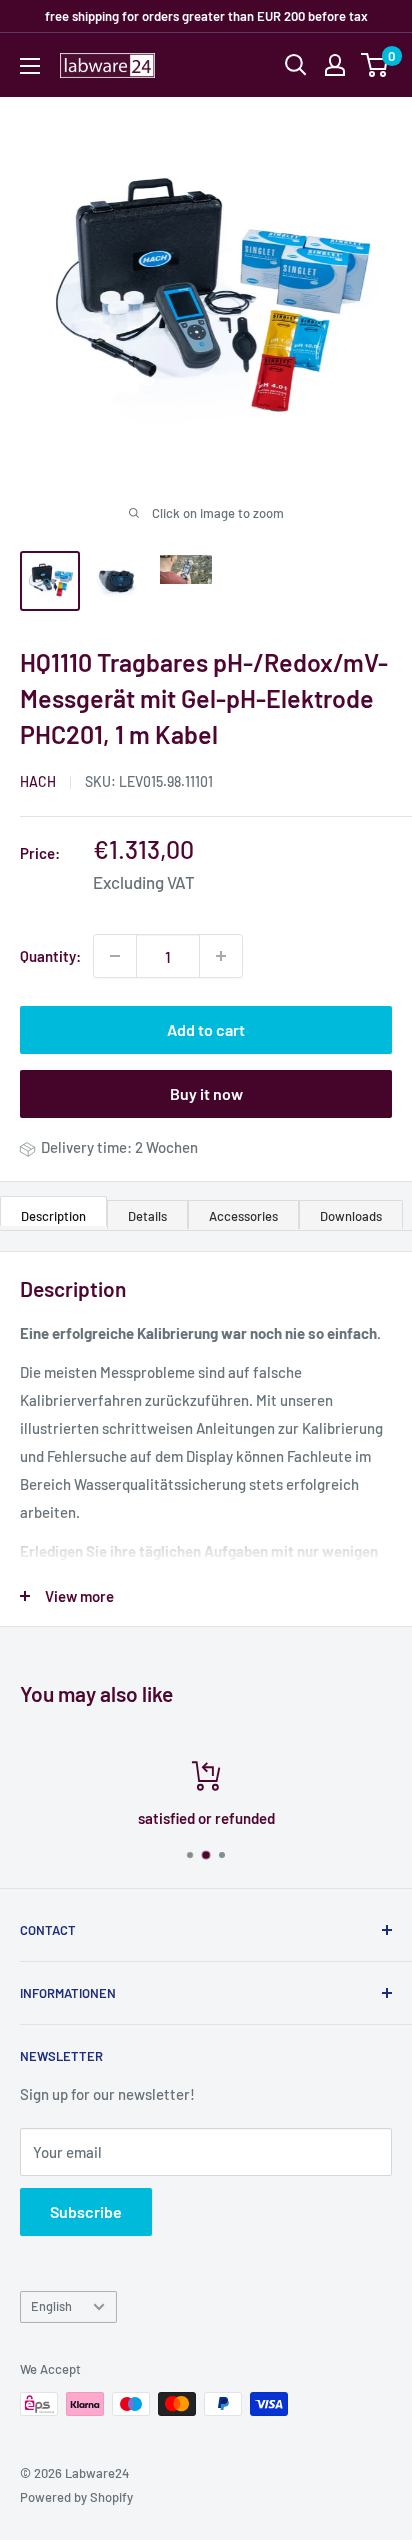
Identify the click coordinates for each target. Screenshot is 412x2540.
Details (147, 1216)
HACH (38, 781)
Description (53, 1216)
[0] (375, 65)
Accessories (243, 1216)
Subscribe (86, 2211)
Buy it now (206, 1093)
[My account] (335, 65)
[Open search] (296, 65)
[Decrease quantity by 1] (115, 956)
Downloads (351, 1216)
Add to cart (206, 1029)
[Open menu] (30, 66)
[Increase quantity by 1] (221, 956)
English (51, 2306)
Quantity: (50, 956)
